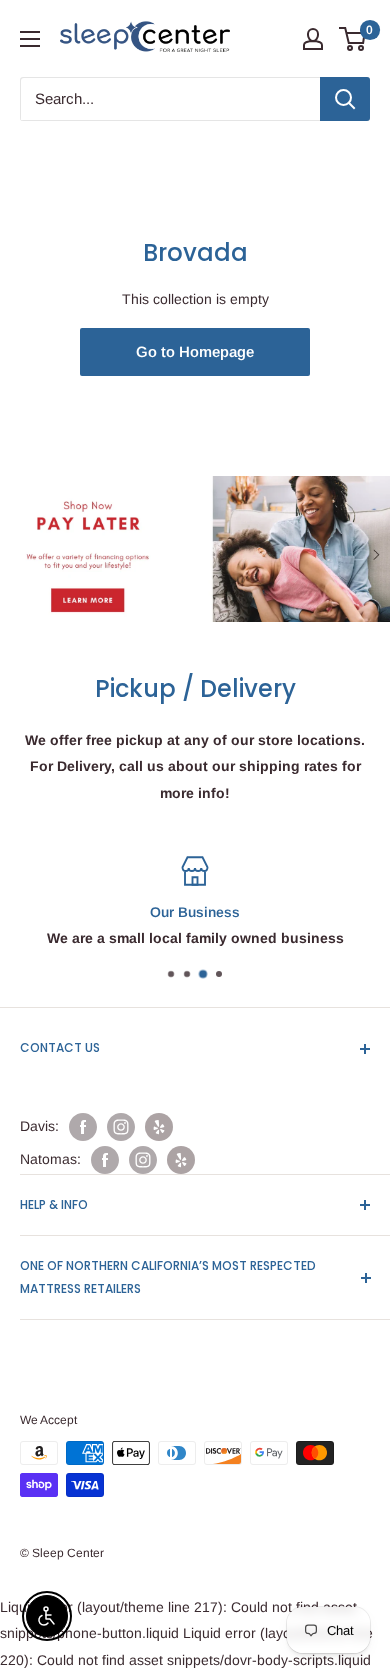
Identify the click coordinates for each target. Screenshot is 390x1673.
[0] (353, 39)
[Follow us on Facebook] (83, 1127)
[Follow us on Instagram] (121, 1127)
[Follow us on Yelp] (159, 1127)
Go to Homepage (195, 351)
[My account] (313, 39)
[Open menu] (30, 39)
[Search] (345, 99)
